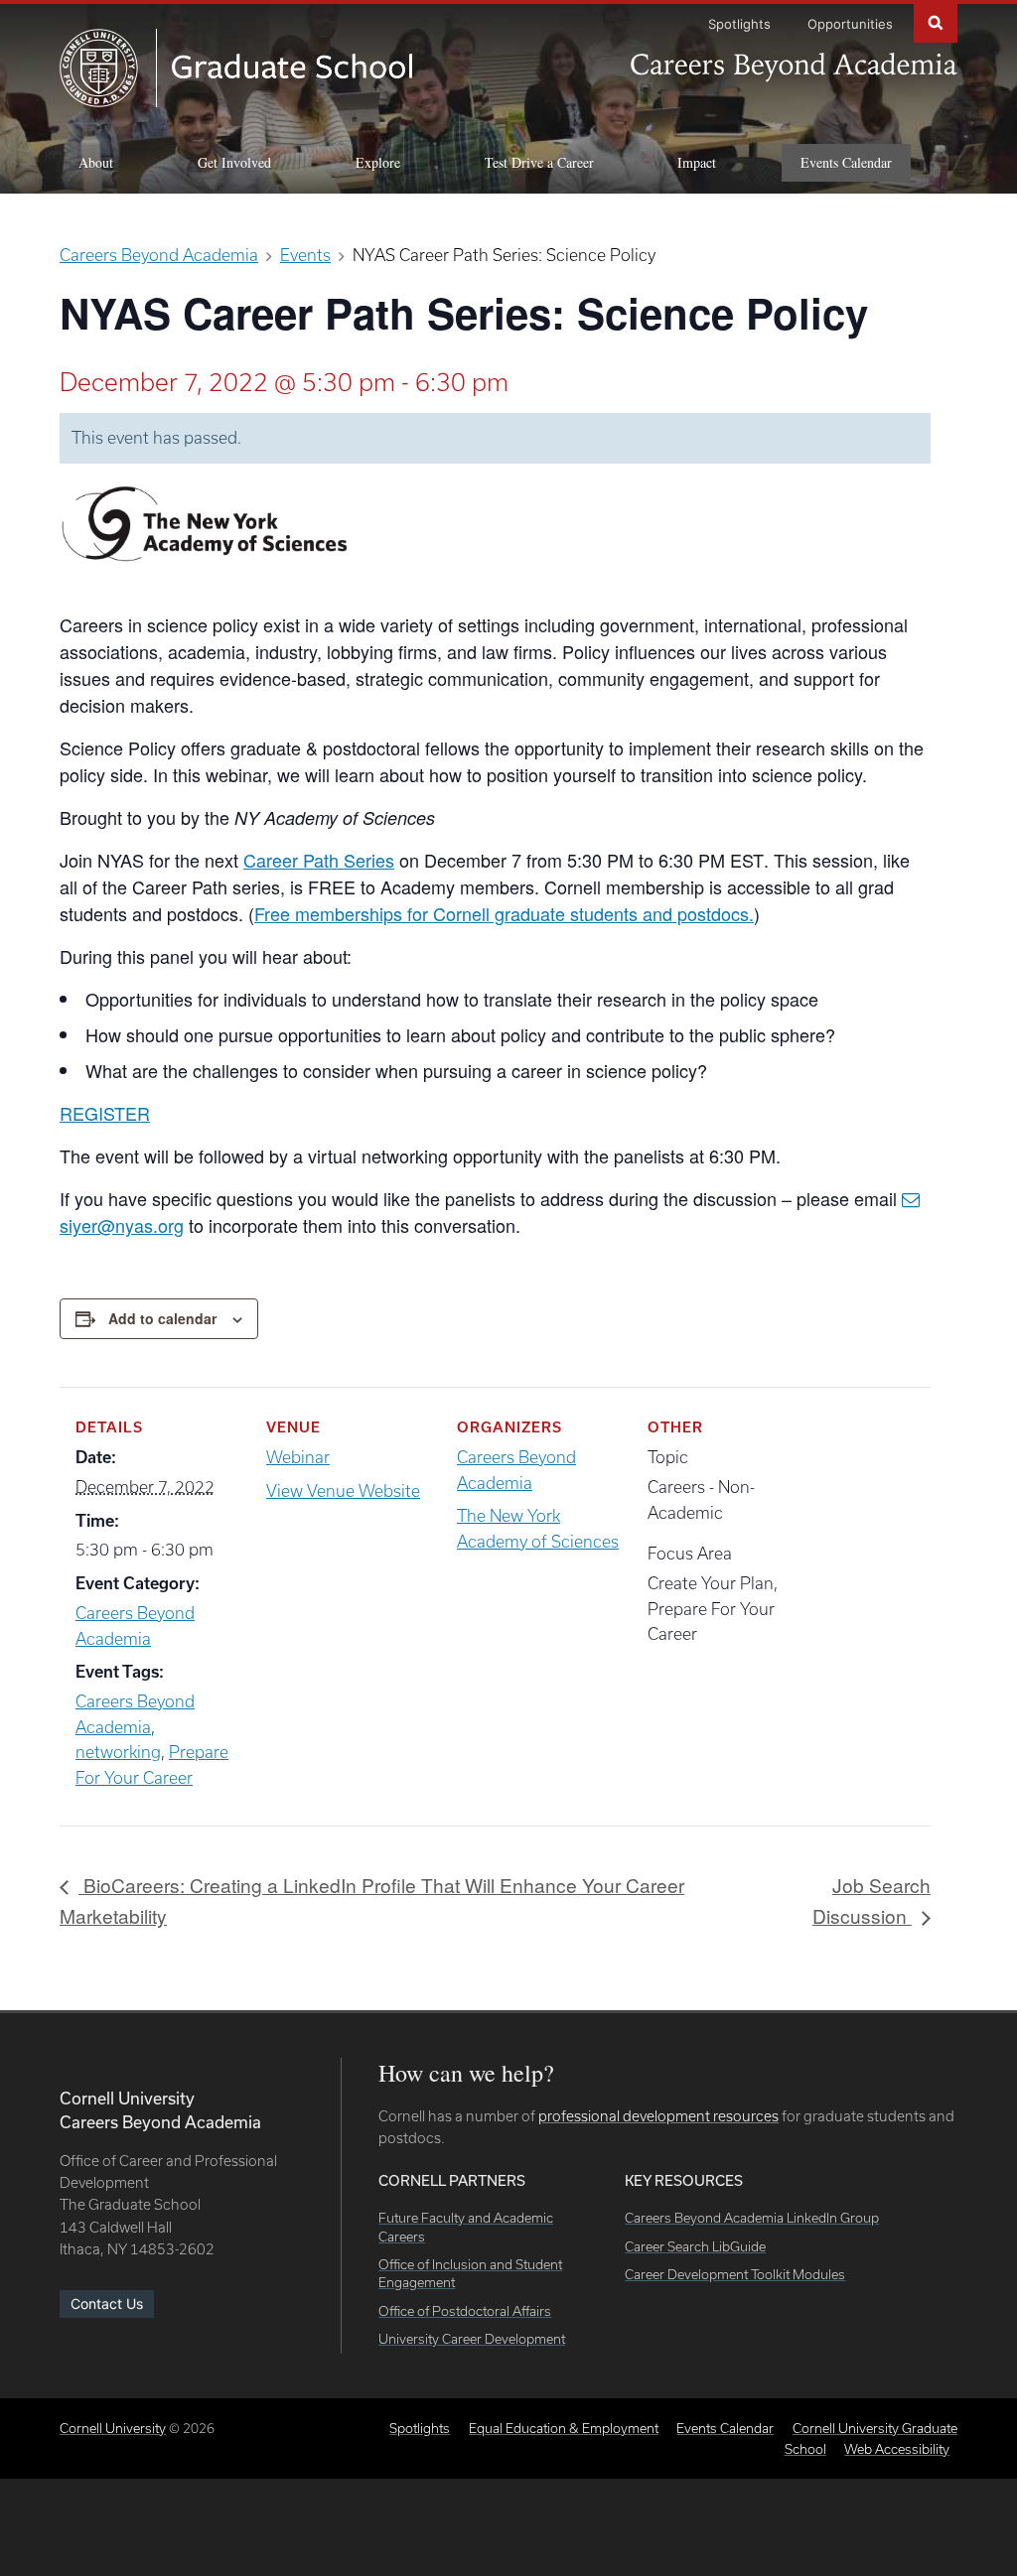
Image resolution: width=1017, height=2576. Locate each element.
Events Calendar (846, 162)
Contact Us (107, 2304)
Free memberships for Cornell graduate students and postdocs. (504, 913)
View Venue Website (343, 1491)
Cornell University (113, 2428)
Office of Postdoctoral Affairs (465, 2311)
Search (936, 21)
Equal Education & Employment (564, 2428)
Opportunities (850, 24)
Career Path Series (319, 860)
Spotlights (739, 24)
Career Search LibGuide (695, 2246)
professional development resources (658, 2116)
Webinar (298, 1457)
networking (118, 1752)
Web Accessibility (897, 2449)
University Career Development (472, 2339)
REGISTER (105, 1113)
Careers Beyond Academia (159, 255)
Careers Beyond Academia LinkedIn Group (752, 2218)
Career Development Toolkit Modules (735, 2274)
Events (305, 255)
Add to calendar (162, 1318)
